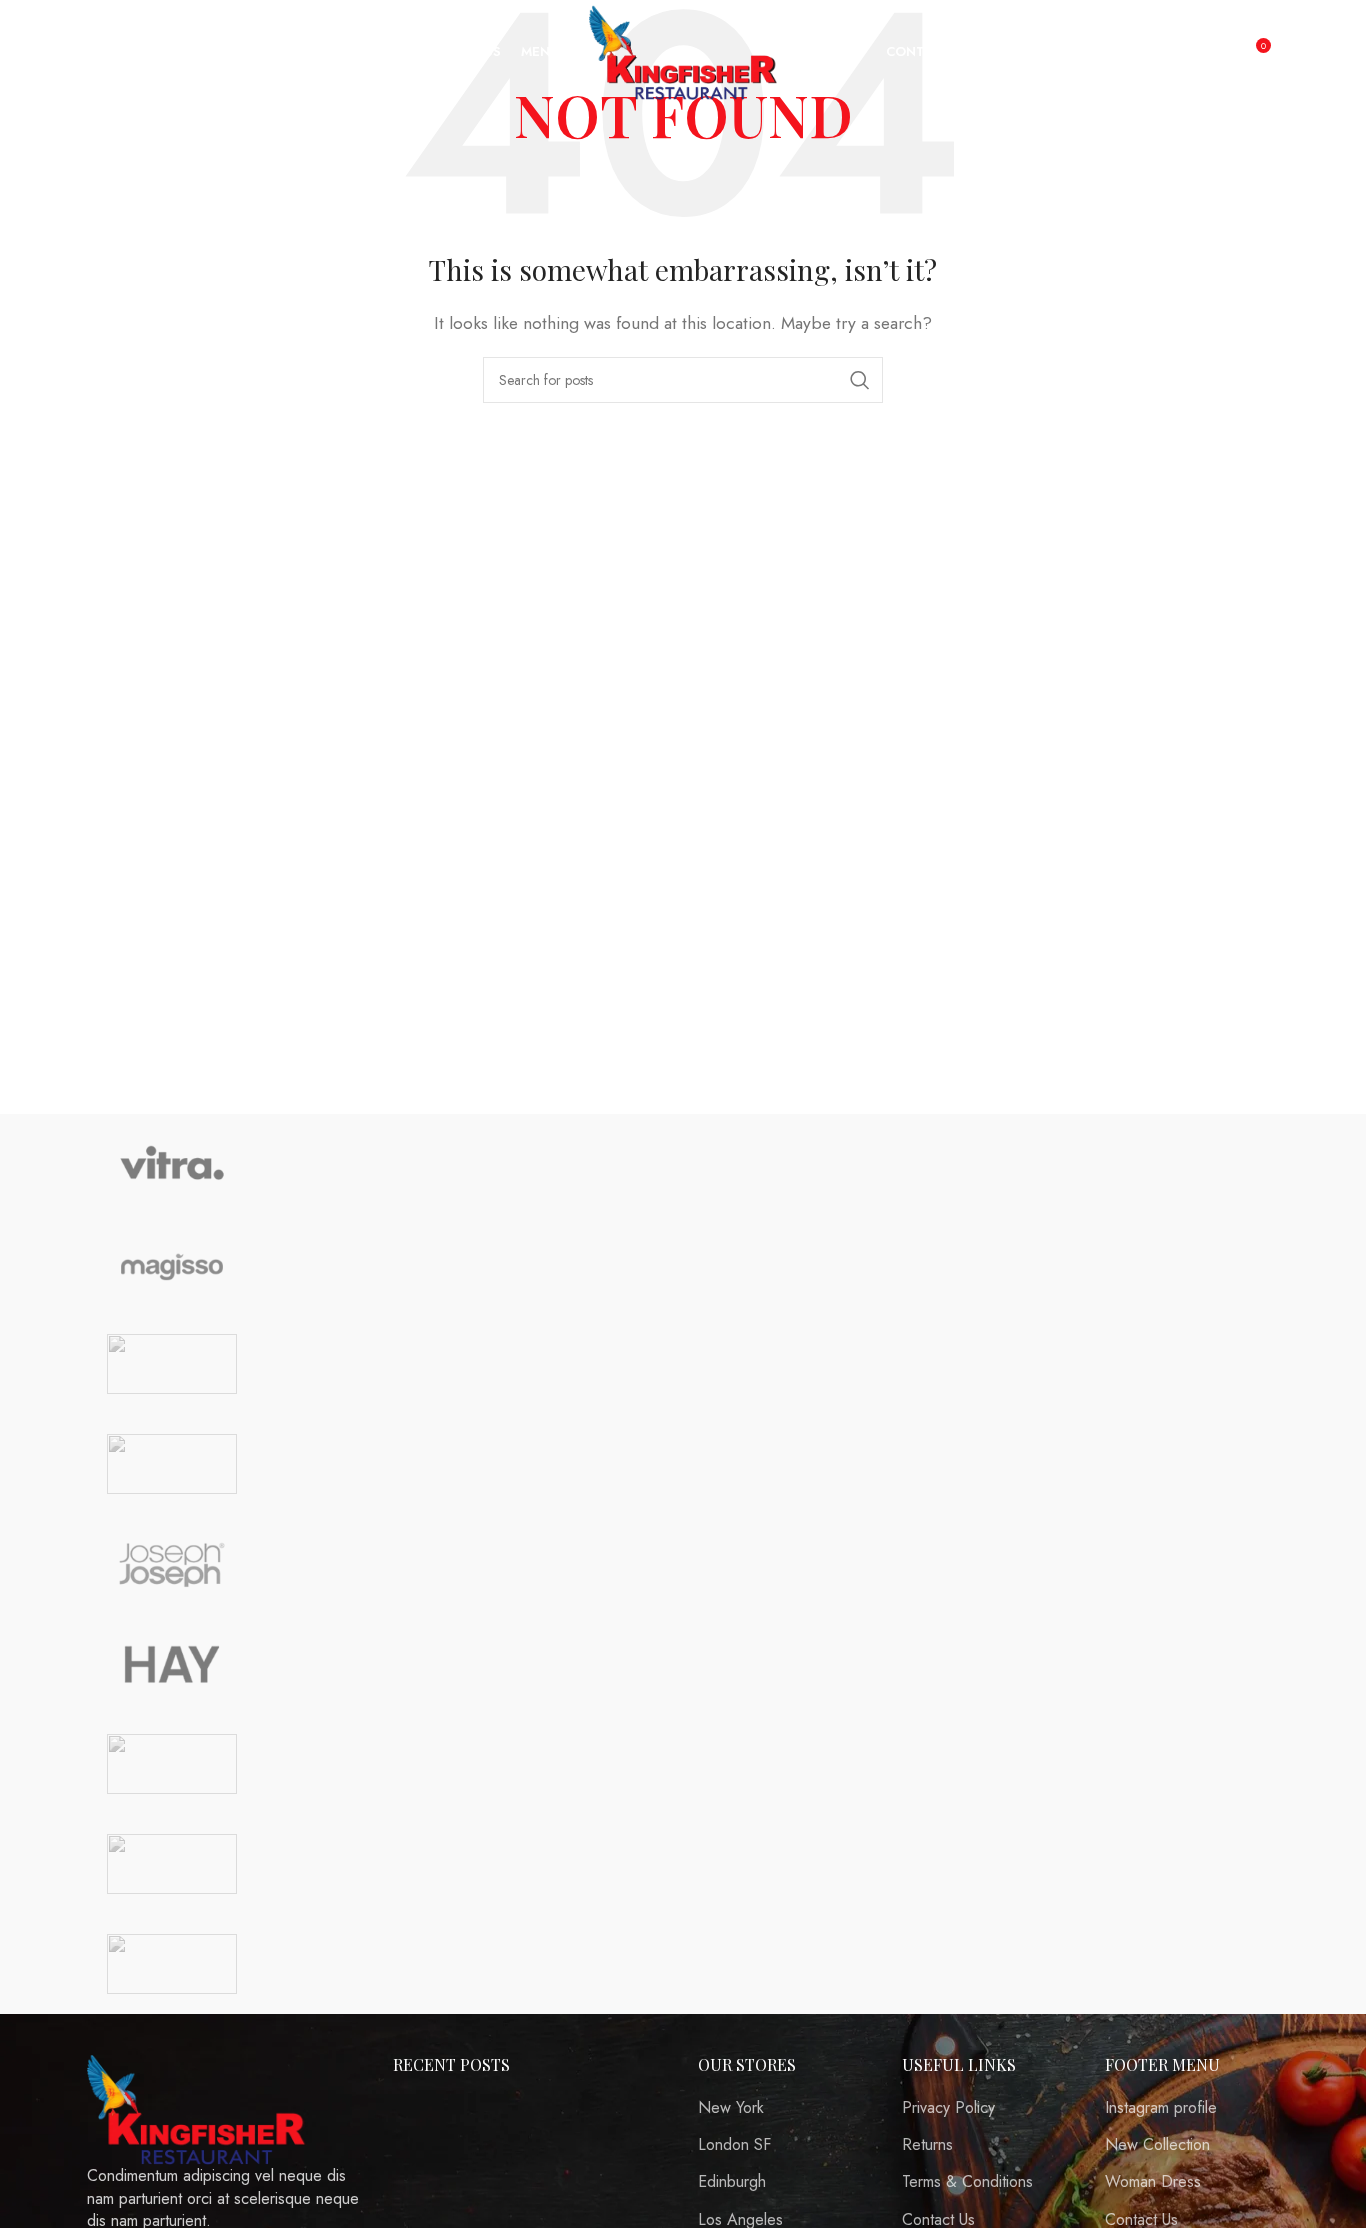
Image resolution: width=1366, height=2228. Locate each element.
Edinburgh (732, 2182)
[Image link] (197, 2107)
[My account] (1212, 53)
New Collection (1157, 2145)
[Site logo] (683, 50)
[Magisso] (172, 1264)
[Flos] (172, 1764)
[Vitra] (172, 1164)
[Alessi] (172, 1964)
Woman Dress (1153, 2182)
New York (731, 2108)
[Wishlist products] (89, 53)
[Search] (59, 53)
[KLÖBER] (172, 1464)
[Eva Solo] (172, 1864)
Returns (927, 2145)
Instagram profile (1161, 2108)
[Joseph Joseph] (172, 1564)
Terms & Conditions (967, 2182)
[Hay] (172, 1664)
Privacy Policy (948, 2108)
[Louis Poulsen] (172, 1364)
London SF (734, 2145)
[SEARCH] (860, 380)
